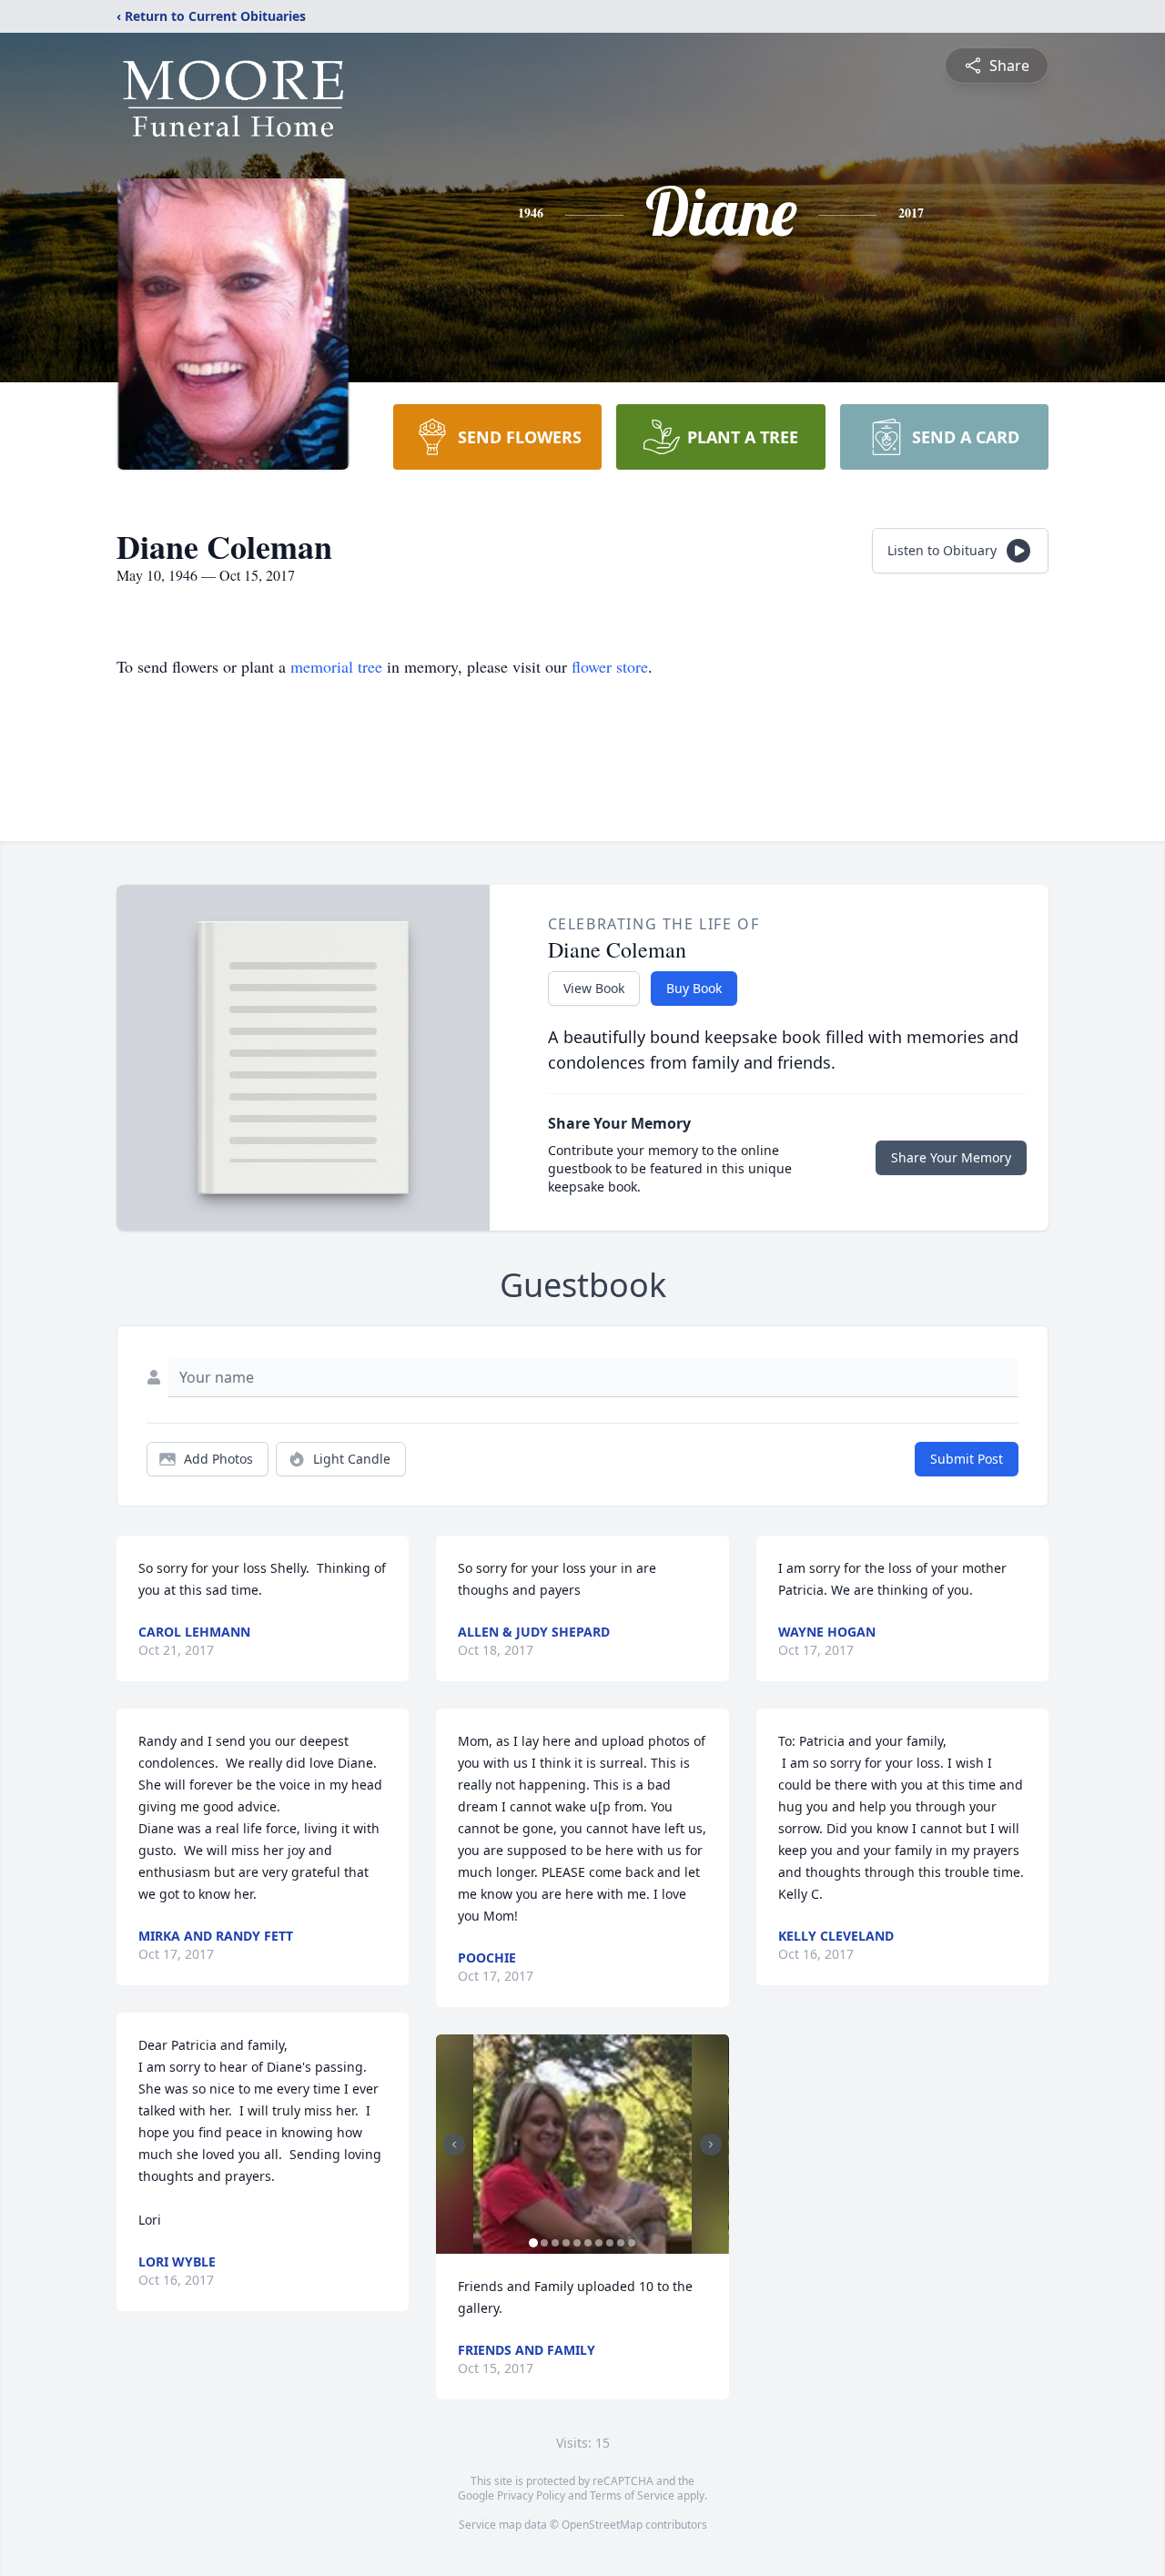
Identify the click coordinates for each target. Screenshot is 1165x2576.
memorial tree (336, 666)
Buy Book (694, 988)
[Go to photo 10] (632, 2243)
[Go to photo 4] (566, 2243)
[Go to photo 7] (599, 2243)
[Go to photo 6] (588, 2243)
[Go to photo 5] (577, 2243)
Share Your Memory (951, 1157)
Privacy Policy (531, 2495)
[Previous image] (454, 2145)
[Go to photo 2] (544, 2243)
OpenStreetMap (602, 2525)
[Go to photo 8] (610, 2243)
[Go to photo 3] (555, 2243)
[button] (583, 2144)
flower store (610, 666)
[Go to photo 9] (621, 2243)
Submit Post (967, 1459)
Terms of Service (632, 2495)
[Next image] (711, 2145)
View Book (594, 988)
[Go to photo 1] (533, 2243)
